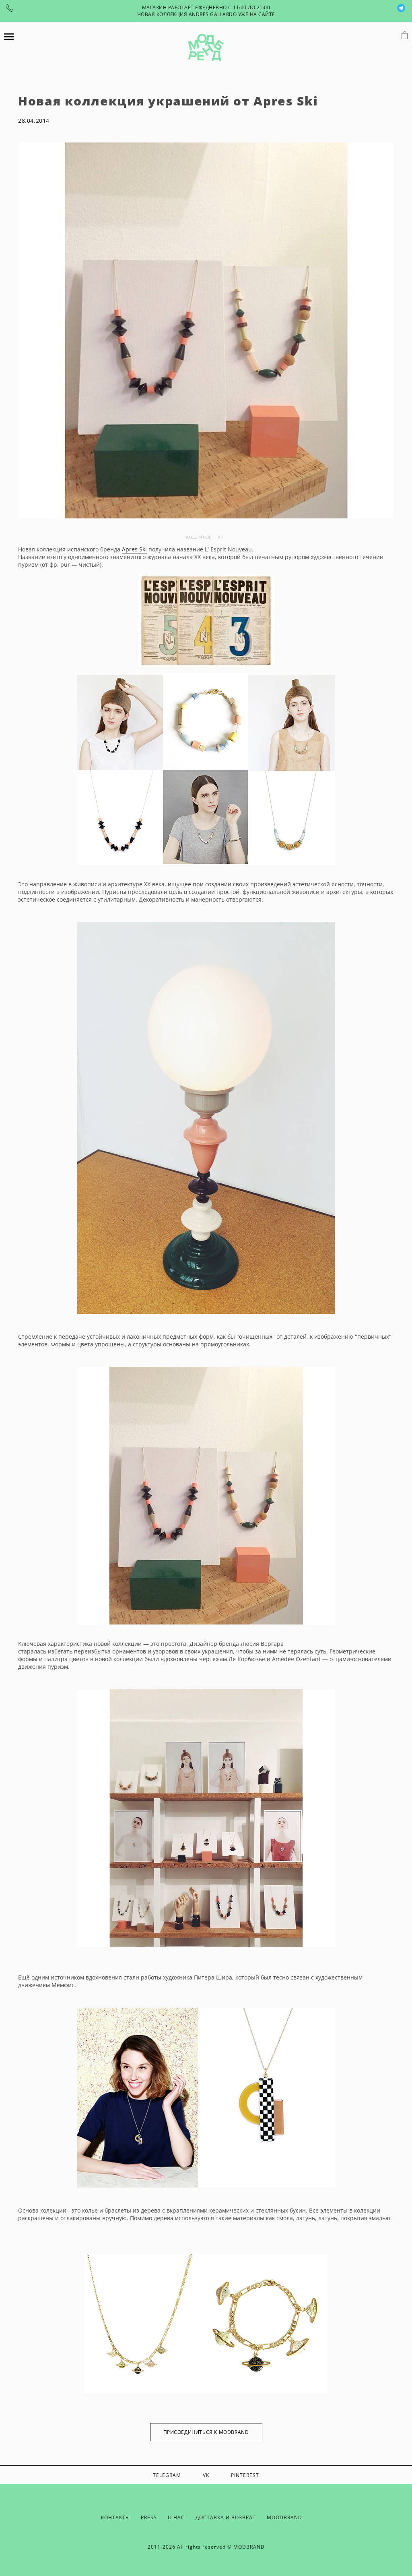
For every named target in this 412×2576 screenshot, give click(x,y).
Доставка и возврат (226, 2517)
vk (220, 537)
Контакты (115, 2517)
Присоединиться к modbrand (206, 2432)
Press (149, 2517)
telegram (167, 2475)
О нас (176, 2517)
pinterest (245, 2475)
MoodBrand (284, 2517)
